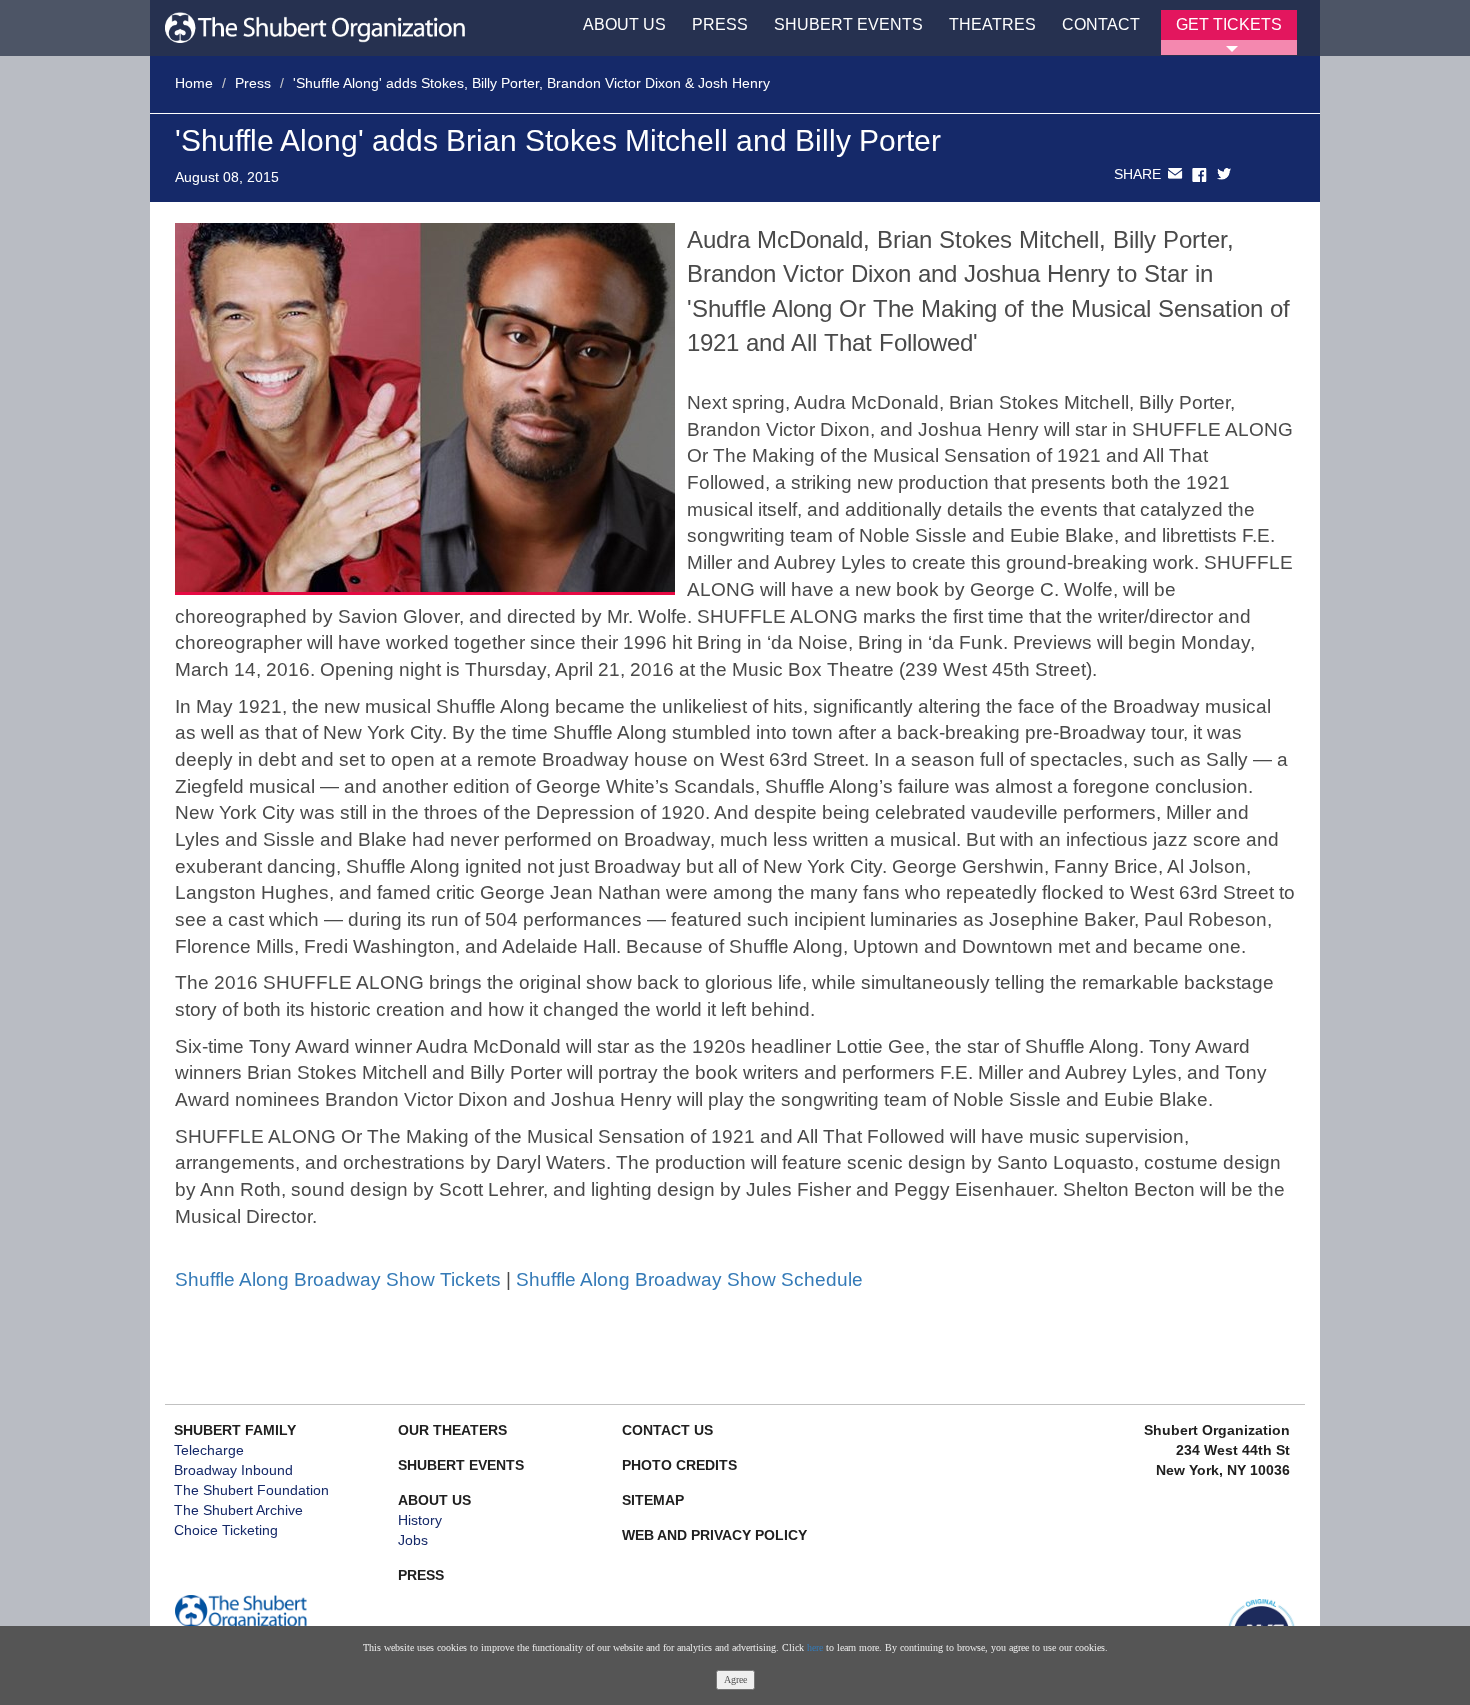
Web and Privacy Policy (714, 1535)
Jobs (413, 1540)
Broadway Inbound (233, 1470)
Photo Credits (679, 1465)
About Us (624, 24)
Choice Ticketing (226, 1530)
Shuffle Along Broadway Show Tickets (338, 1279)
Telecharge (209, 1450)
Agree (735, 1679)
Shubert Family (235, 1430)
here (815, 1647)
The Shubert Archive (238, 1510)
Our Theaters (452, 1430)
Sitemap (653, 1500)
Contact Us (667, 1430)
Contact (1101, 24)
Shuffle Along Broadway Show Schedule (689, 1279)
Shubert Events (848, 24)
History (420, 1520)
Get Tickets (1229, 24)
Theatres (992, 24)
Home (194, 83)
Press (720, 24)
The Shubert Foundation (251, 1490)
